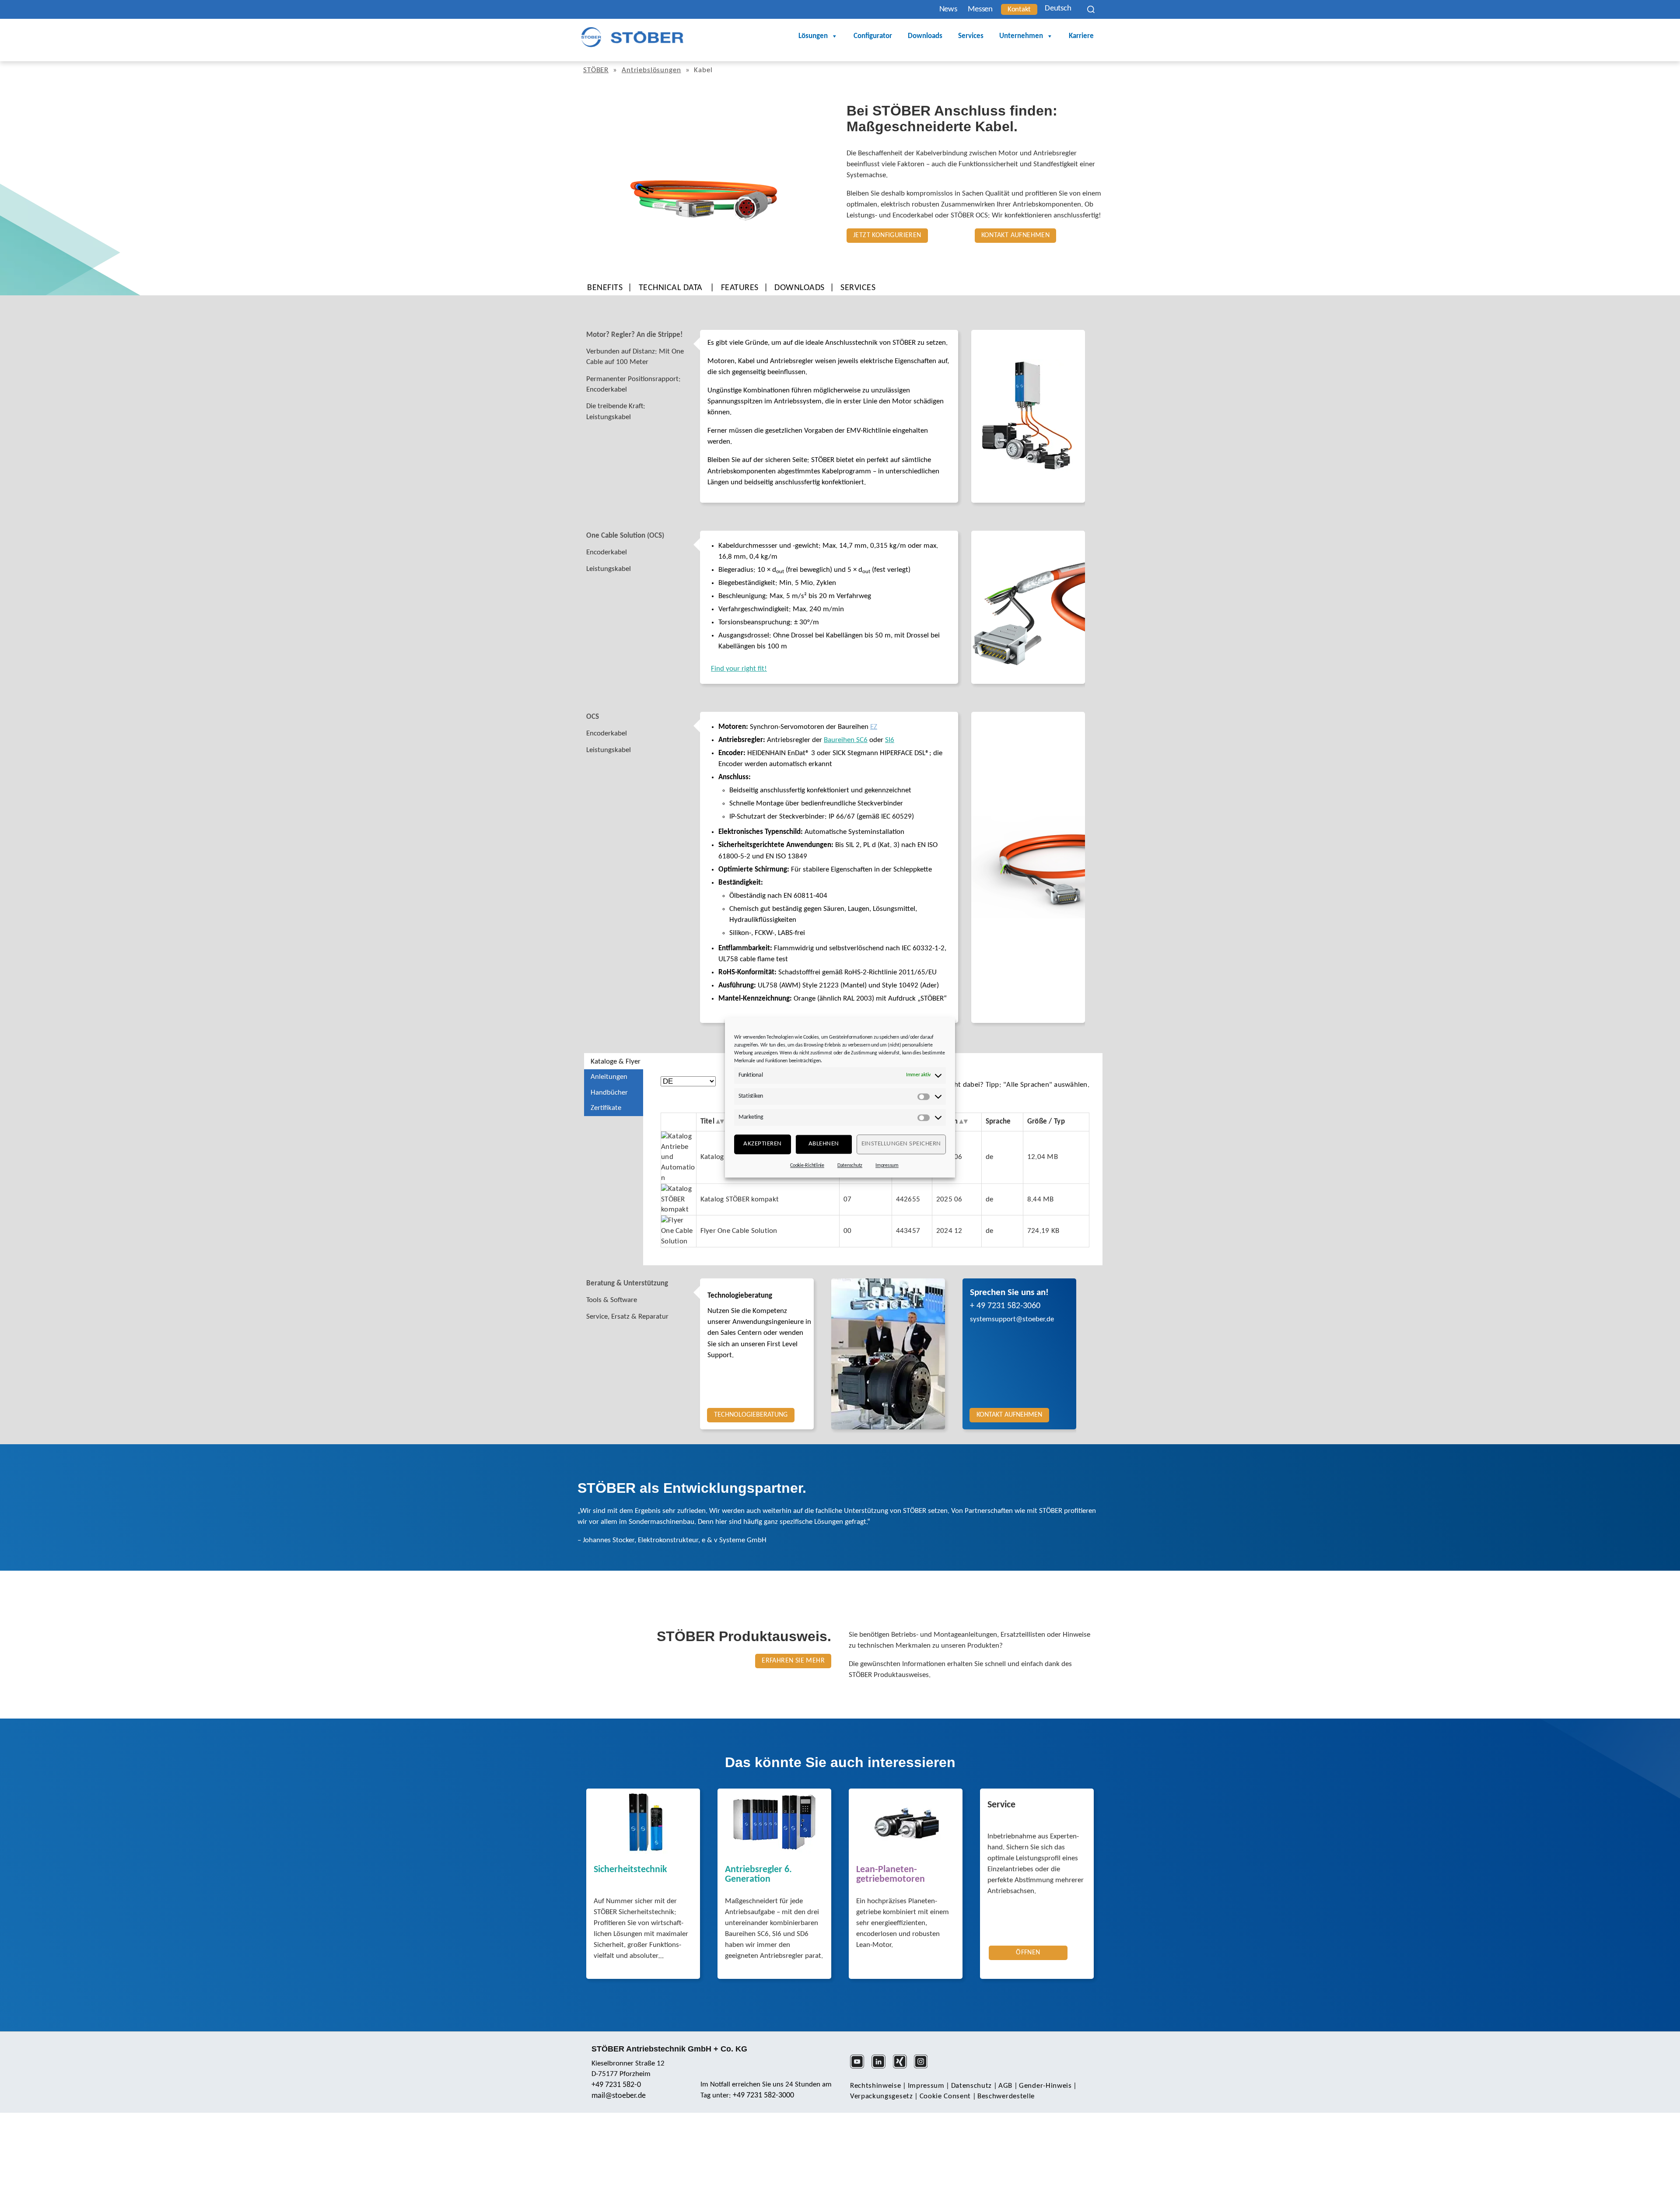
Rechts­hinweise (876, 2086)
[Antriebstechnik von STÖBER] (632, 37)
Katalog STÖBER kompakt (740, 1199)
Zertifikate (606, 1108)
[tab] (642, 335)
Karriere (1081, 36)
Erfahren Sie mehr (793, 1661)
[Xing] (903, 2067)
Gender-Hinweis (1045, 2086)
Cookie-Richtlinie (807, 1166)
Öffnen (1028, 1953)
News (948, 9)
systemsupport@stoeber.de (1012, 1319)
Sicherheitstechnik (630, 1870)
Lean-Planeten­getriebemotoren (891, 1875)
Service (1001, 1805)
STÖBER (596, 70)
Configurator (873, 36)
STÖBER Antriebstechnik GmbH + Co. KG (669, 2049)
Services (971, 36)
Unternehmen (1021, 36)
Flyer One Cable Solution (739, 1231)
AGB (1005, 2086)
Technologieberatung (740, 1296)
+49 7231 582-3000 (763, 2095)
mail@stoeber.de (619, 2096)
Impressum (887, 1166)
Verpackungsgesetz (882, 2096)
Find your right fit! (739, 669)
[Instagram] (924, 2067)
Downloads (925, 36)
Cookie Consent (945, 2096)
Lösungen (813, 36)
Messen (980, 9)
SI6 (890, 740)
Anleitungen (609, 1077)
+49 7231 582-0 (616, 2085)
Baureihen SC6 (846, 740)
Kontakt (1019, 9)
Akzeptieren (763, 1144)
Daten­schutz (971, 2086)
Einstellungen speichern (901, 1144)
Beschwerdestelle (1006, 2096)
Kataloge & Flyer (616, 1062)
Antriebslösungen (651, 70)
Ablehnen (824, 1144)
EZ (874, 727)
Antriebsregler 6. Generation (758, 1875)
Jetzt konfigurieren (887, 235)
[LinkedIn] (881, 2067)
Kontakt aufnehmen (1016, 235)
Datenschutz (850, 1166)
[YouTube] (860, 2067)
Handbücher (609, 1093)
